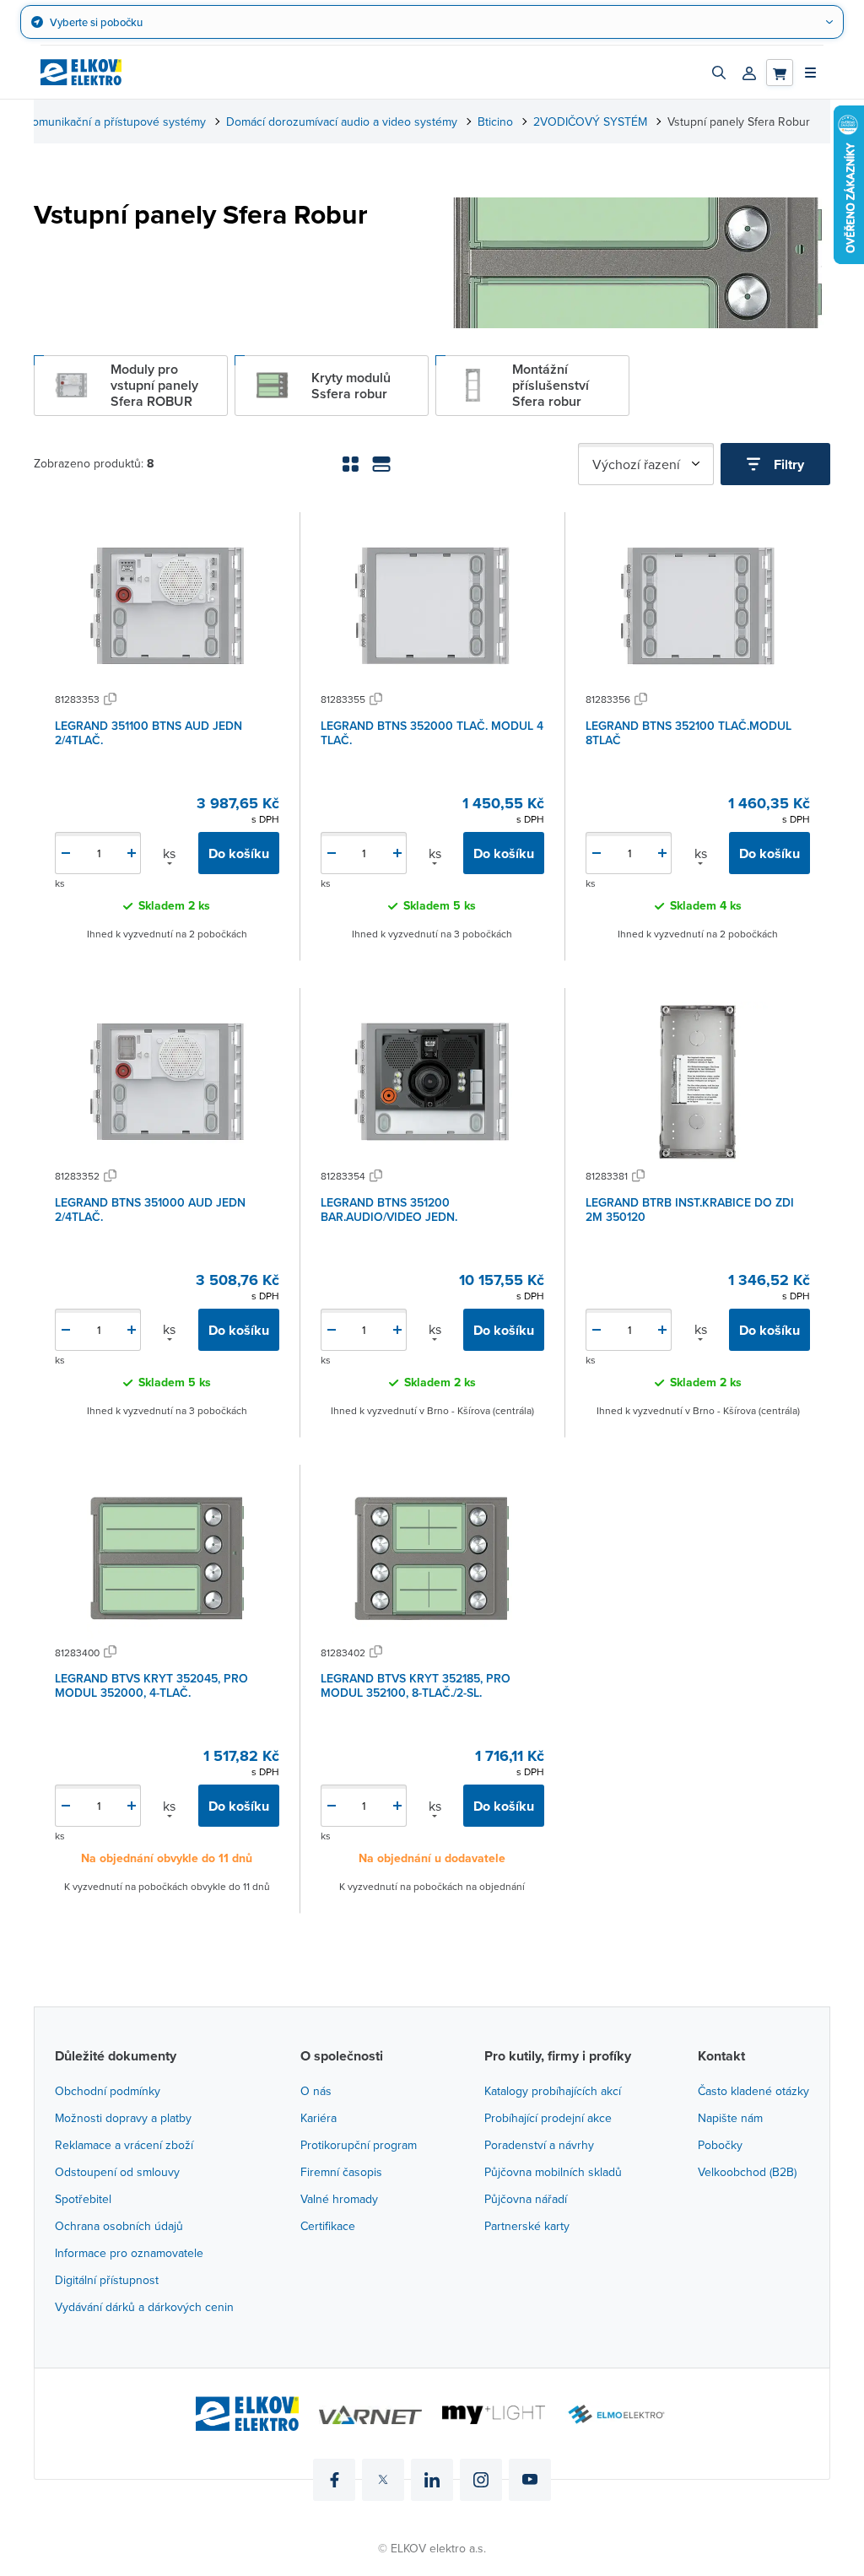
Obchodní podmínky (108, 2091)
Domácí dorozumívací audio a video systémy (342, 122)
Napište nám (730, 2118)
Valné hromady (339, 2199)
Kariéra (319, 2118)
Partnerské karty (527, 2226)
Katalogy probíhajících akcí (553, 2091)
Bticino (495, 122)
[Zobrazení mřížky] (351, 464)
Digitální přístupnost (107, 2280)
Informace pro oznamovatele (129, 2253)
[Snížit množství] (66, 853)
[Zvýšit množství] (132, 853)
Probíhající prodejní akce (548, 2118)
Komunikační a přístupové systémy (116, 122)
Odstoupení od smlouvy (117, 2172)
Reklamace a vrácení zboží (124, 2145)
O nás (316, 2091)
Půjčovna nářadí (526, 2199)
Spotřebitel (83, 2199)
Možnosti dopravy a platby (123, 2118)
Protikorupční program (359, 2145)
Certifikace (328, 2226)
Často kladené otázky (753, 2091)
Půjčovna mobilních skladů (553, 2172)
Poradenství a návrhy (539, 2145)
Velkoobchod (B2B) (747, 2172)
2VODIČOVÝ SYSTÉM (590, 122)
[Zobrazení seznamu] (381, 464)
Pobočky (720, 2145)
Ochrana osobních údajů (119, 2226)
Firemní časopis (341, 2172)
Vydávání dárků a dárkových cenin (144, 2307)
